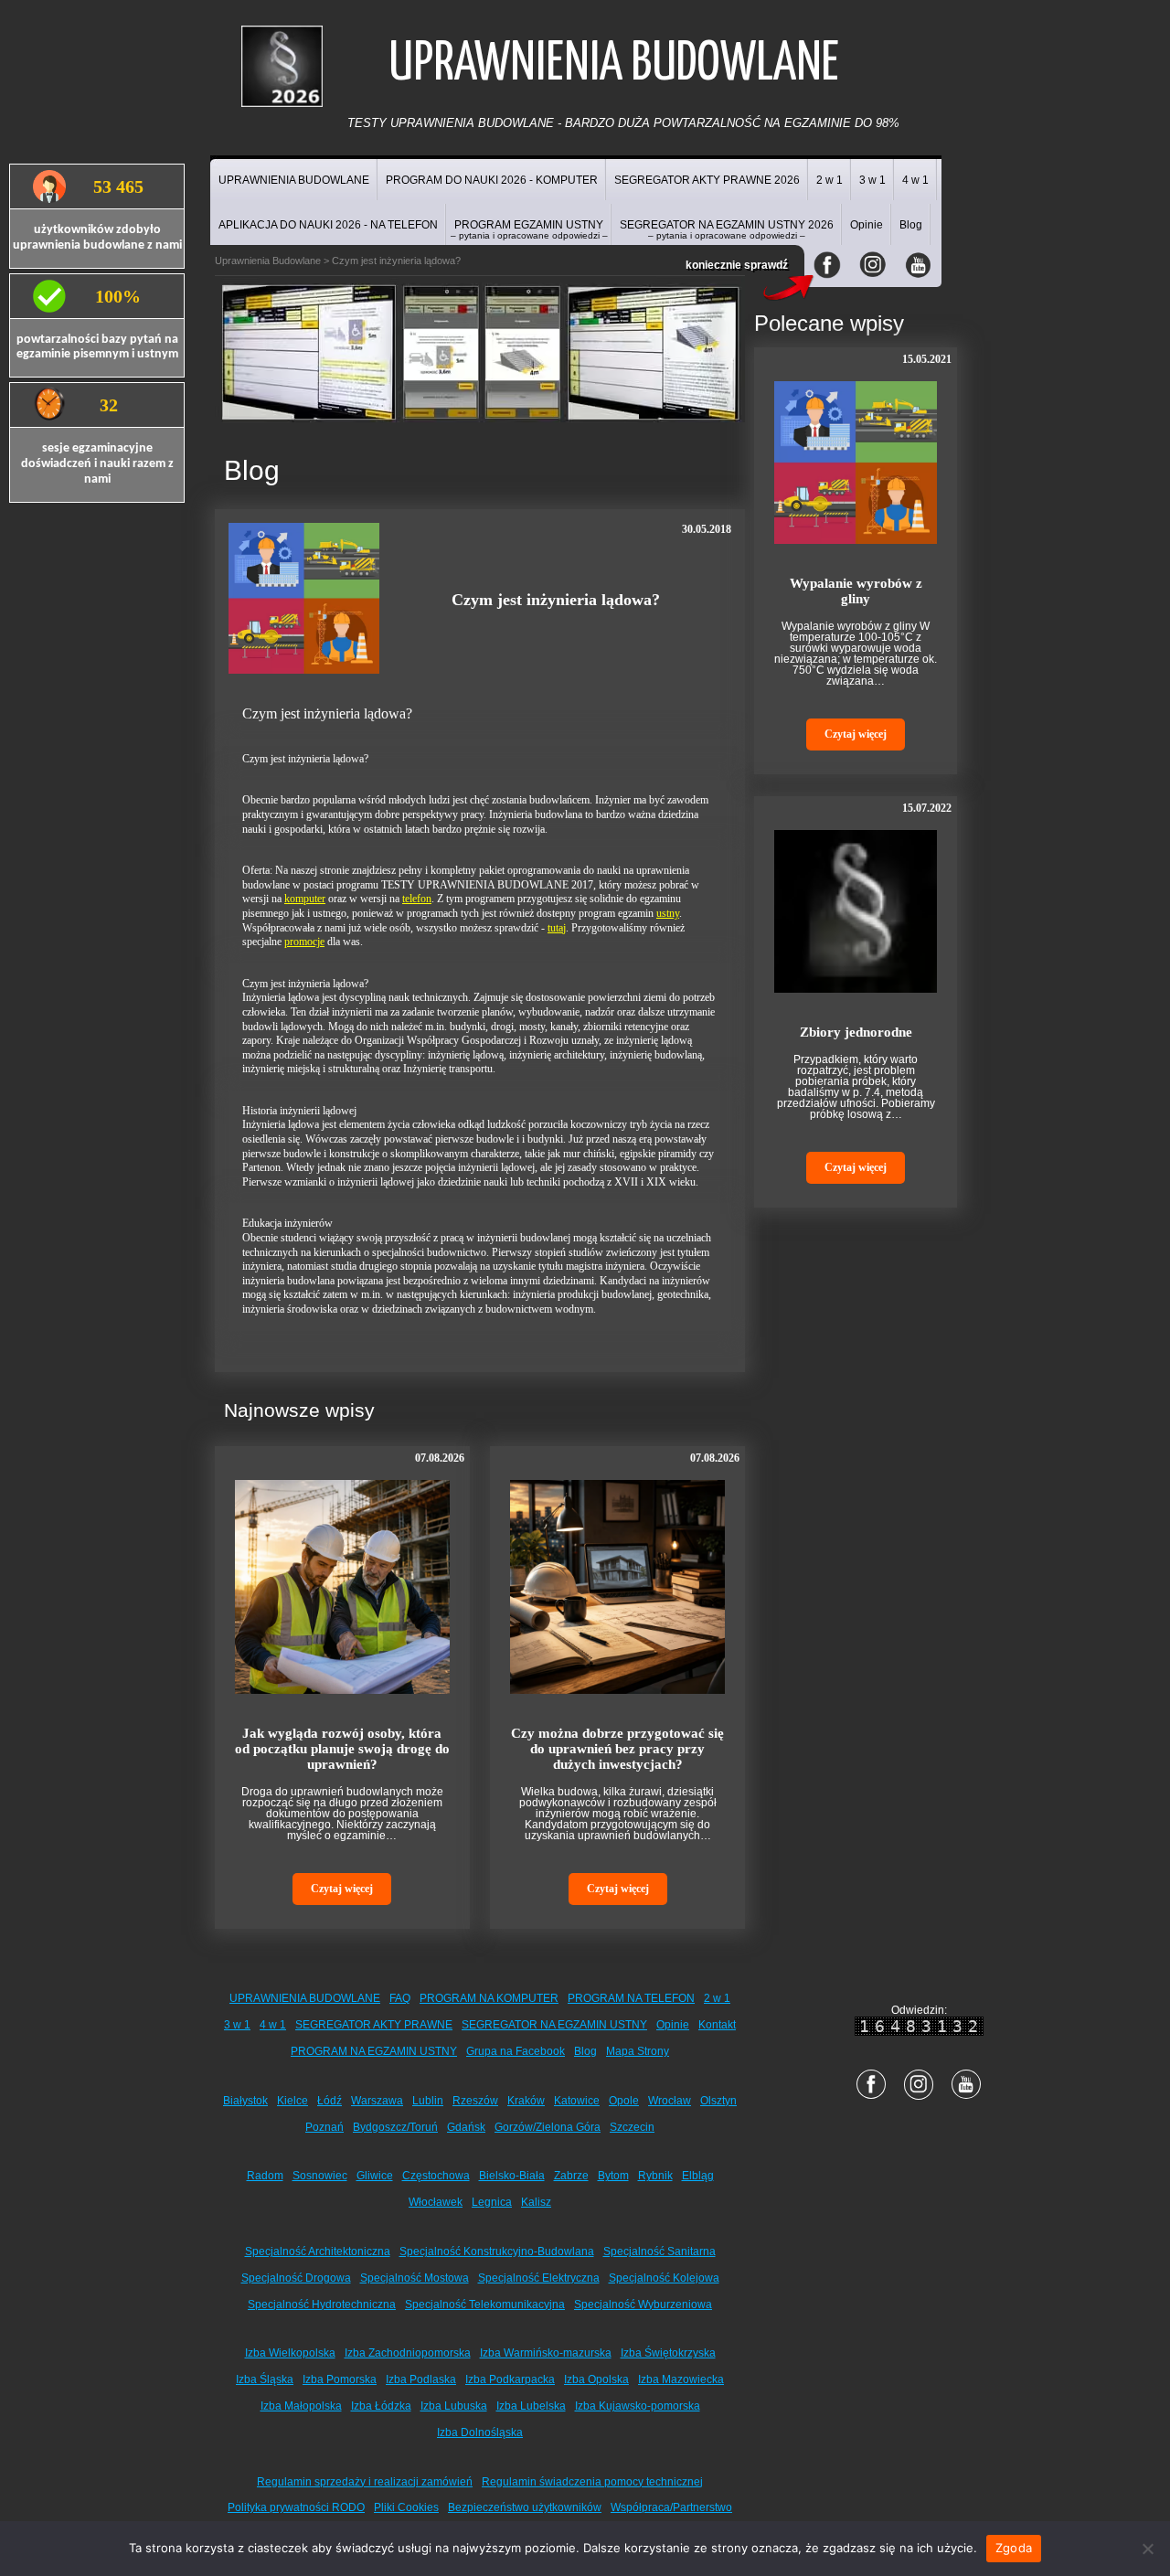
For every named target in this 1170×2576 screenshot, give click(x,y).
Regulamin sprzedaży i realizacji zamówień (365, 2482)
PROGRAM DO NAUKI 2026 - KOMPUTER (492, 180)
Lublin (428, 2101)
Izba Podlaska (421, 2379)
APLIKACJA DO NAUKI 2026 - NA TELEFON (328, 225)
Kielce (292, 2101)
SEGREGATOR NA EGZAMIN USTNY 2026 (727, 229)
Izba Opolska (596, 2379)
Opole (624, 2101)
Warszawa (377, 2101)
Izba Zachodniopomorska (408, 2353)
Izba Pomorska (340, 2379)
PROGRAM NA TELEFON (631, 1998)
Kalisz (536, 2202)
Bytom (613, 2176)
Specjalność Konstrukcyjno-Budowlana (497, 2251)
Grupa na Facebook (516, 2051)
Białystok (245, 2101)
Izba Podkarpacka (510, 2379)
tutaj (557, 928)
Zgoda (1014, 2548)
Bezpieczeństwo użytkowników (525, 2507)
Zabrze (571, 2176)
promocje (304, 942)
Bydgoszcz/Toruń (395, 2127)
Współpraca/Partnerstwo (671, 2507)
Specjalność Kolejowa (664, 2278)
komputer (305, 899)
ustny (668, 913)
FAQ (400, 1998)
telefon (417, 899)
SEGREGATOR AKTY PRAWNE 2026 (707, 180)
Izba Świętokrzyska (668, 2353)
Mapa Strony (638, 2051)
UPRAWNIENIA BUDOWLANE (294, 180)
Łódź (330, 2101)
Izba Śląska (265, 2379)
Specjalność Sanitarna (659, 2251)
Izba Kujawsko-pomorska (638, 2406)
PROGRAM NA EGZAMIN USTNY (374, 2051)
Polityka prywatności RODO (296, 2507)
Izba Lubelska (531, 2406)
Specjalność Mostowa (415, 2278)
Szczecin (632, 2127)
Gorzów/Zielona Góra (548, 2127)
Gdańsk (466, 2127)
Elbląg (698, 2176)
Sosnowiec (320, 2176)
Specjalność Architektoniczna (318, 2251)
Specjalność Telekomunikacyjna (485, 2305)
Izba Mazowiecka (681, 2379)
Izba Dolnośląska (480, 2432)
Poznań (324, 2127)
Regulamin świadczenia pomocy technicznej (592, 2482)
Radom (265, 2176)
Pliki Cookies (406, 2507)
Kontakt (717, 2025)
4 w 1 (915, 180)
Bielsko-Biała (512, 2176)
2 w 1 (830, 180)
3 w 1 (872, 180)
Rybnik (655, 2176)
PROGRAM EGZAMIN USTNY (529, 229)
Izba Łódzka (381, 2406)
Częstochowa (436, 2176)
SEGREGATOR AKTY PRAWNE (374, 2025)
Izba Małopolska (301, 2406)
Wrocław (670, 2101)
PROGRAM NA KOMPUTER (489, 1998)
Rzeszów (475, 2101)
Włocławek (436, 2202)
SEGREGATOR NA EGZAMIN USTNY (554, 2025)
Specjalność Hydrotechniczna (322, 2305)
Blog (911, 225)
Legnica (492, 2202)
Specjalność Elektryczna (539, 2278)
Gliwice (375, 2176)
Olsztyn (718, 2101)
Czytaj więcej (342, 1889)
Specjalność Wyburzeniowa (643, 2305)
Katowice (577, 2101)
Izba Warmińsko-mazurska (546, 2353)
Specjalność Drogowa (296, 2278)
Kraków (526, 2101)
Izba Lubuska (454, 2406)
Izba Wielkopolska (290, 2353)
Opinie (867, 225)
